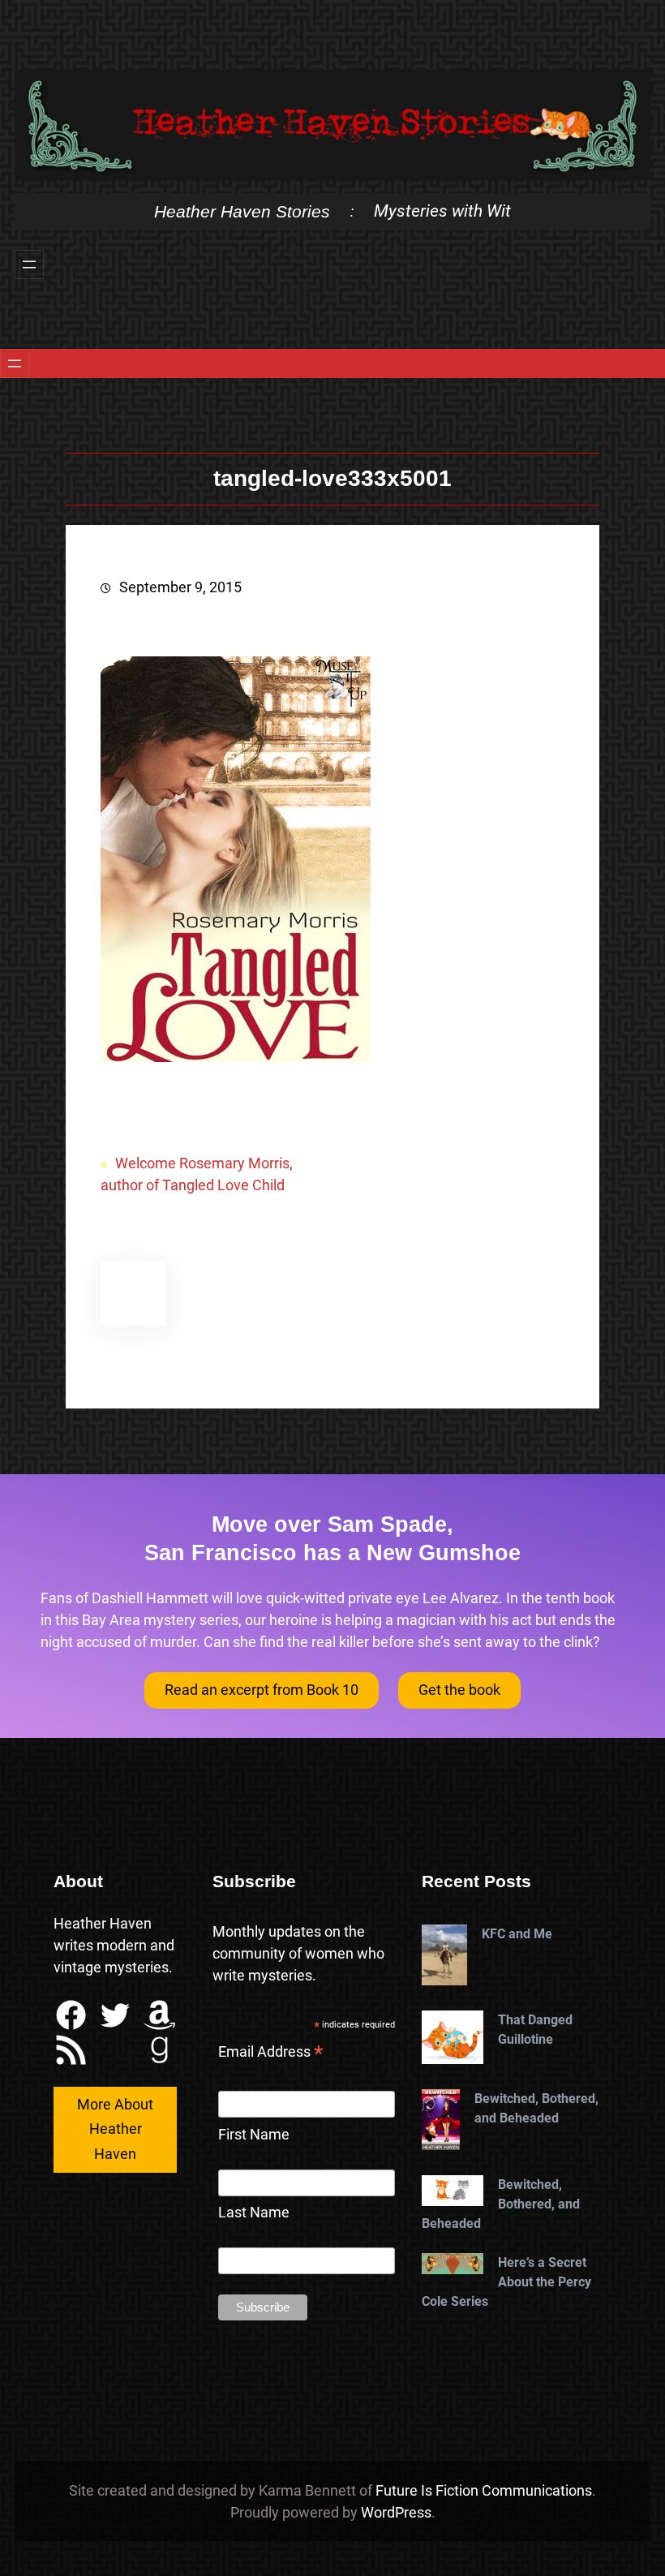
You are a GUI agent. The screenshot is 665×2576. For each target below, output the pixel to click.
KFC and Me (517, 1934)
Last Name (254, 2212)
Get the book (459, 1690)
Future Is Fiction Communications (484, 2490)
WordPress (396, 2512)
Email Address (271, 2053)
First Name (254, 2134)
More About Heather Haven (115, 2129)
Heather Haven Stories (242, 211)
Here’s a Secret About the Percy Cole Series (506, 2282)
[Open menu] (29, 264)
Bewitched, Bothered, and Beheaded (536, 2108)
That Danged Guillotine (535, 2030)
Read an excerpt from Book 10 (262, 1690)
